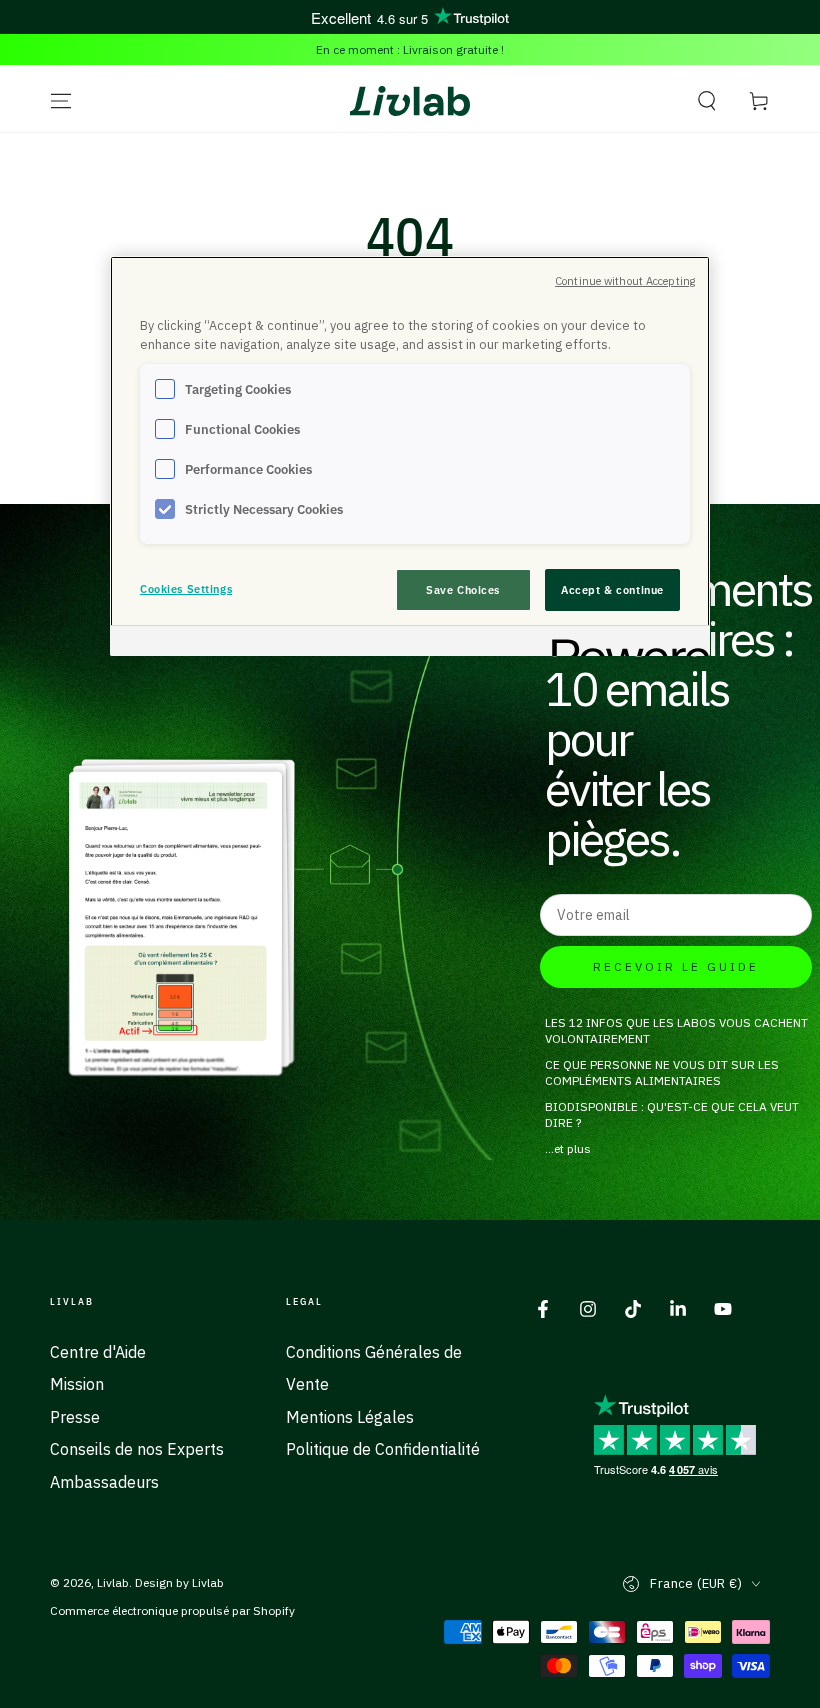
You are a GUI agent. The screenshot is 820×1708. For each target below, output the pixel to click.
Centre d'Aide (98, 1352)
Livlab (113, 1582)
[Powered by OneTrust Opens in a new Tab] (624, 643)
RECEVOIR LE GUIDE (676, 966)
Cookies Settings (186, 588)
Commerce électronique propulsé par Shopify (172, 1610)
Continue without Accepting (625, 281)
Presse (75, 1417)
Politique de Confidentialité (383, 1449)
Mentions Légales (350, 1417)
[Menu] (61, 101)
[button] (707, 101)
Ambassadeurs (104, 1482)
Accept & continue (612, 589)
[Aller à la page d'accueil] (409, 101)
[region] (410, 456)
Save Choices (463, 589)
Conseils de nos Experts (137, 1449)
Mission (77, 1384)
